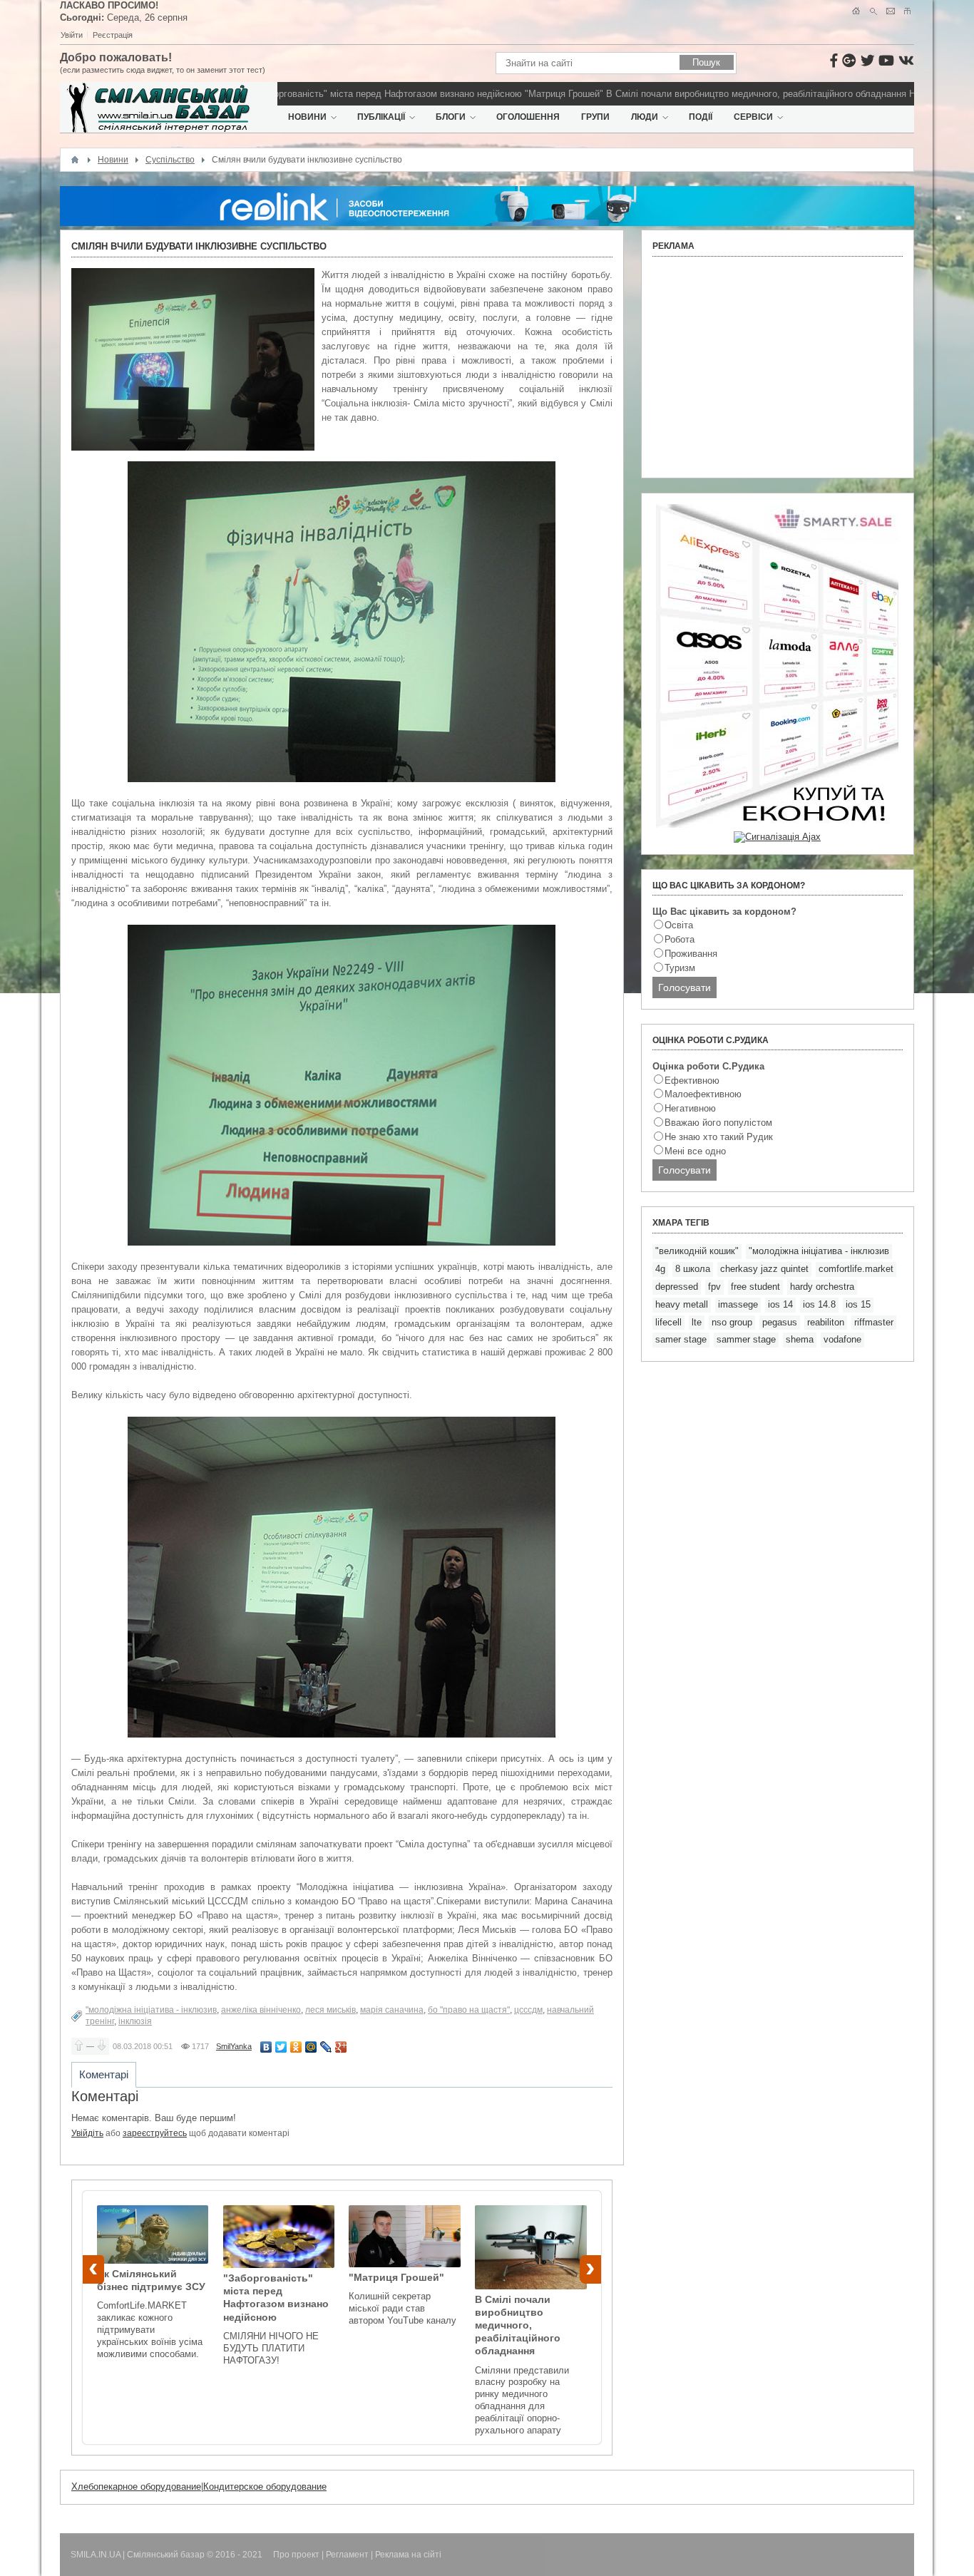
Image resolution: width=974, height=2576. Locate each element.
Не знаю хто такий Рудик (719, 1137)
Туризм (680, 968)
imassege (738, 1304)
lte (697, 1322)
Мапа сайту (907, 11)
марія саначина (392, 2010)
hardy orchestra (822, 1287)
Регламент (347, 2555)
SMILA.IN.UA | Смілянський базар (139, 2555)
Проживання (691, 954)
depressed (677, 1287)
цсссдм (528, 2010)
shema (800, 1339)
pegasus (780, 1322)
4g (660, 1269)
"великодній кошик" (697, 1251)
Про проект (296, 2555)
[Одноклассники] (296, 2047)
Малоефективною (703, 1094)
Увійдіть (87, 2133)
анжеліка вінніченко (261, 2010)
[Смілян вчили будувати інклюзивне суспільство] (193, 359)
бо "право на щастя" (469, 2010)
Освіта (679, 925)
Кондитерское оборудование (265, 2487)
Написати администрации (890, 11)
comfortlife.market (856, 1269)
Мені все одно (695, 1151)
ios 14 (780, 1304)
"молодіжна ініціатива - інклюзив (151, 2010)
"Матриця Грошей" (521, 94)
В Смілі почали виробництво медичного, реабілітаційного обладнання (713, 94)
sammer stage (746, 1339)
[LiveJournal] (326, 2047)
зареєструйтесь (155, 2133)
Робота (680, 939)
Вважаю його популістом (718, 1123)
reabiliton (826, 1322)
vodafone (842, 1339)
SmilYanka (234, 2046)
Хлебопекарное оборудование (136, 2487)
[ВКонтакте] (266, 2047)
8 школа (693, 1269)
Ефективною (692, 1081)
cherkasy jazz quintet (764, 1269)
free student (755, 1287)
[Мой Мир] (311, 2047)
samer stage (681, 1339)
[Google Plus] (341, 2047)
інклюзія (135, 2021)
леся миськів (330, 2010)
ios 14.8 (819, 1304)
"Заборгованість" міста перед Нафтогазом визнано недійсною (345, 94)
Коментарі (104, 2074)
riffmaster (874, 1322)
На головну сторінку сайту (856, 11)
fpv (714, 1287)
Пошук (873, 11)
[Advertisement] (778, 367)
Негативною (690, 1108)
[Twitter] (281, 2047)
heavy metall (682, 1304)
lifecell (668, 1322)
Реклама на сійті (408, 2555)
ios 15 (858, 1304)
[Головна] (75, 160)
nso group (732, 1322)
